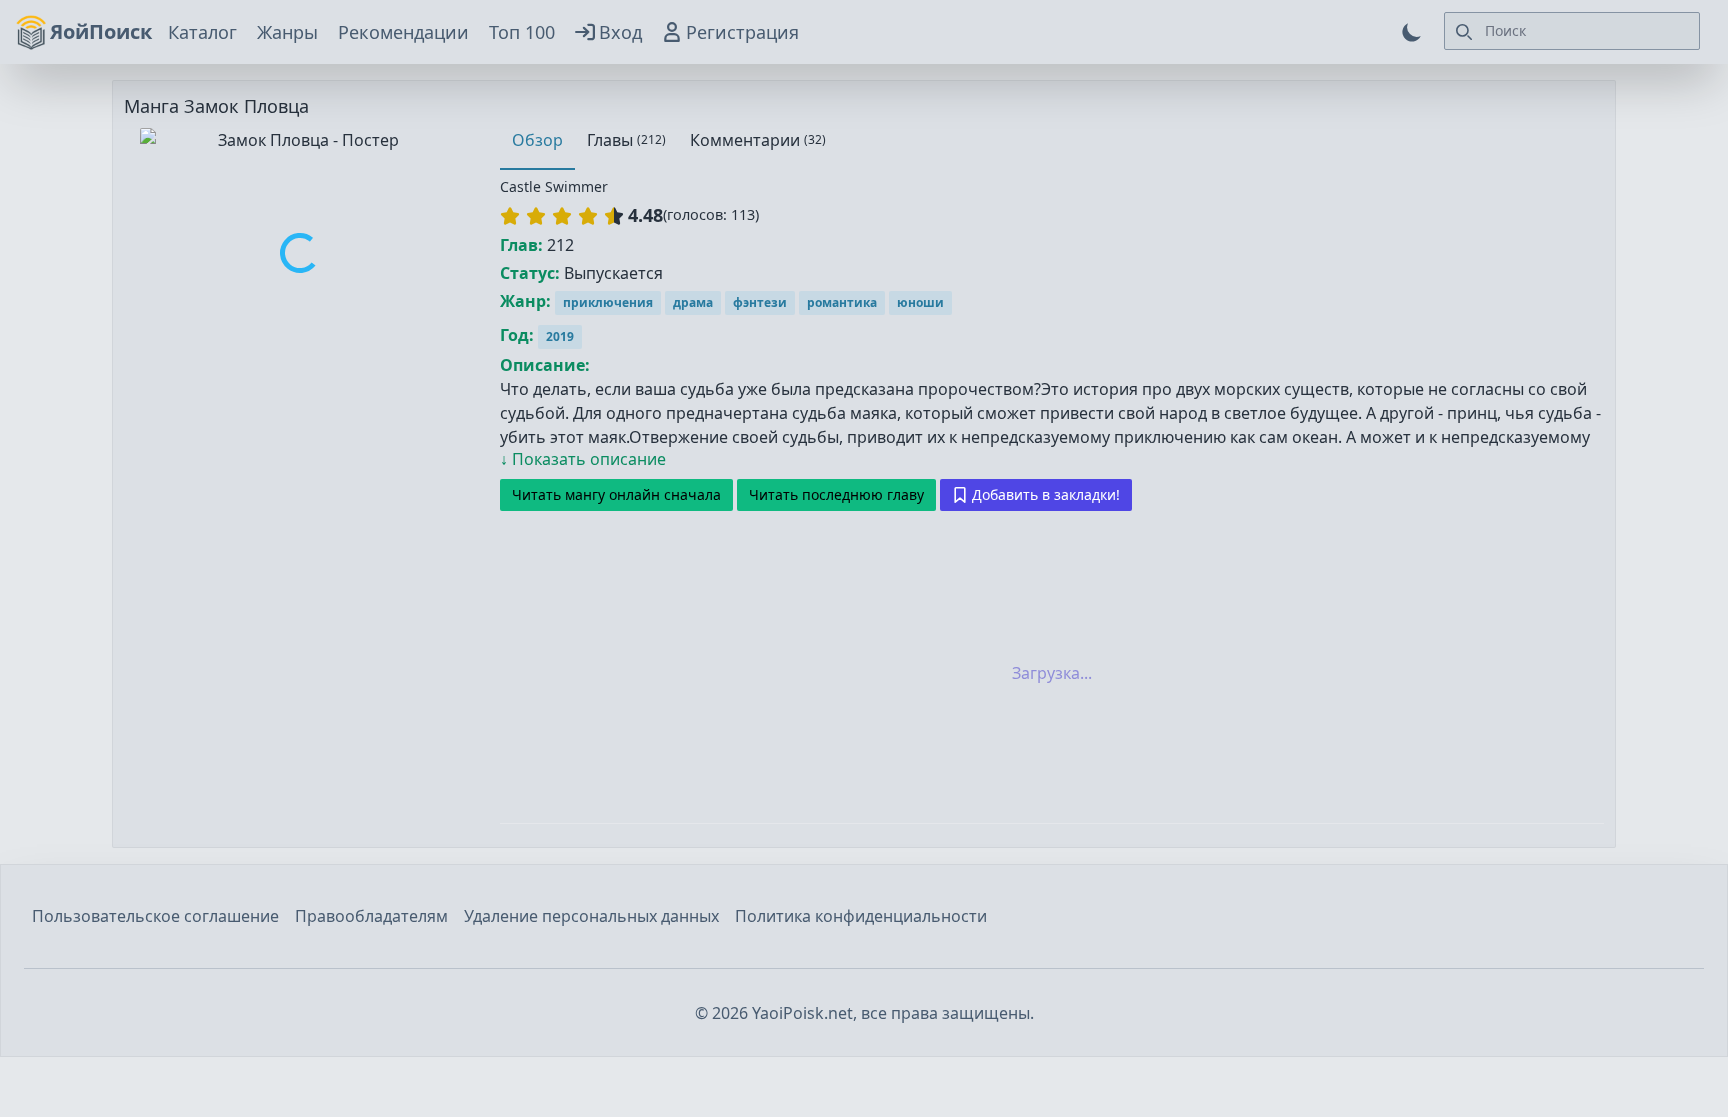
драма (693, 302)
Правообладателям (371, 916)
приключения (608, 302)
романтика (842, 302)
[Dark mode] (1412, 32)
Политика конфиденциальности (861, 916)
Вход (620, 32)
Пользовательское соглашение (155, 916)
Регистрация (742, 32)
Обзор (537, 140)
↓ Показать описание (583, 459)
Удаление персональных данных (591, 916)
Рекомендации (403, 32)
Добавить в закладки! (1046, 494)
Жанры (287, 32)
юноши (920, 302)
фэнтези (760, 302)
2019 (560, 336)
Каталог (202, 32)
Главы (626, 140)
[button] (562, 216)
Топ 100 (522, 32)
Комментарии (758, 140)
